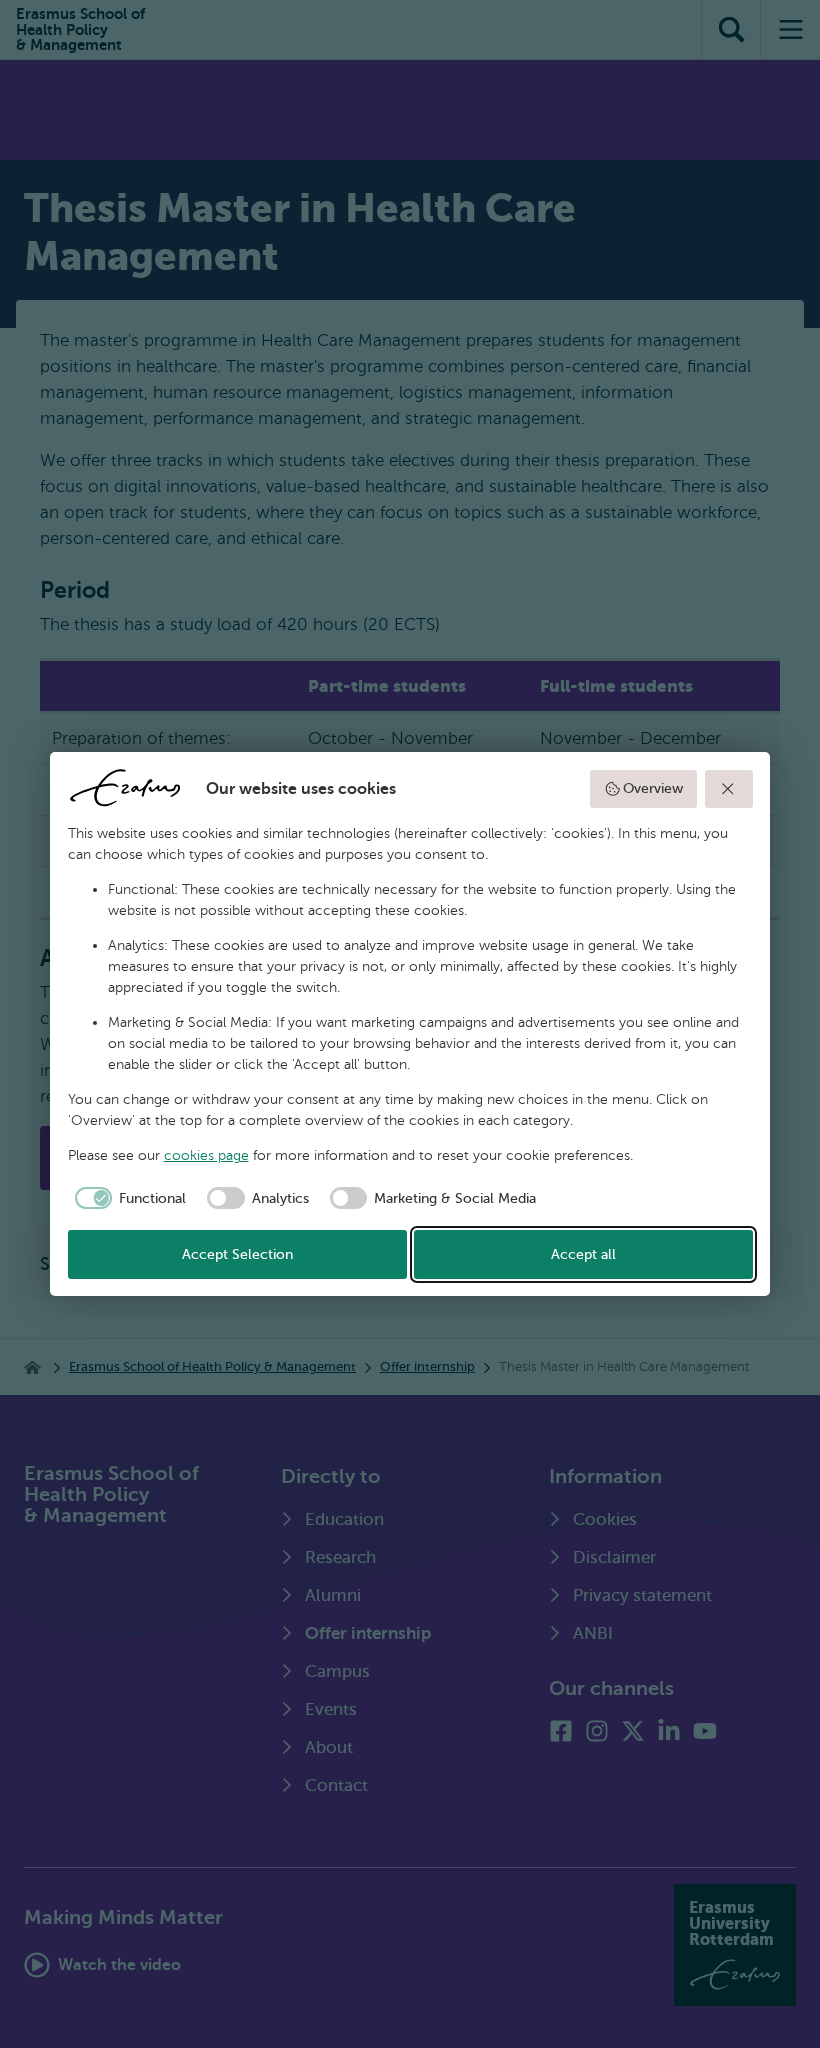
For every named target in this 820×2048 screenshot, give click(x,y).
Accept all (583, 1254)
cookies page (206, 1155)
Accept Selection (237, 1254)
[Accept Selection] (729, 789)
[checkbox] (127, 1198)
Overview (653, 788)
